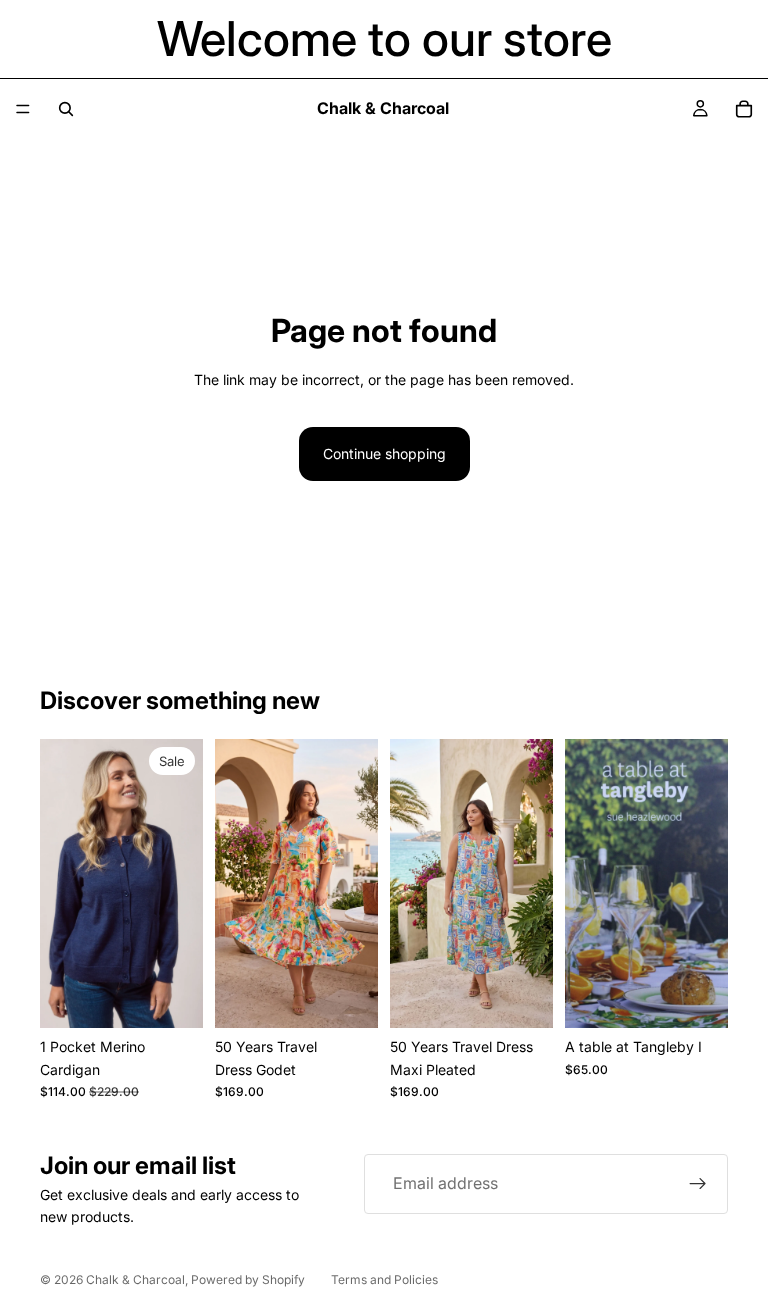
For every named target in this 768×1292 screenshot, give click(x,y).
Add (189, 996)
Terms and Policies (384, 1279)
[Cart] (744, 109)
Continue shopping (384, 453)
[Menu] (23, 109)
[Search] (66, 109)
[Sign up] (698, 1184)
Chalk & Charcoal (135, 1279)
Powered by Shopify (248, 1279)
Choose (364, 996)
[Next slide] (181, 883)
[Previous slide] (62, 883)
